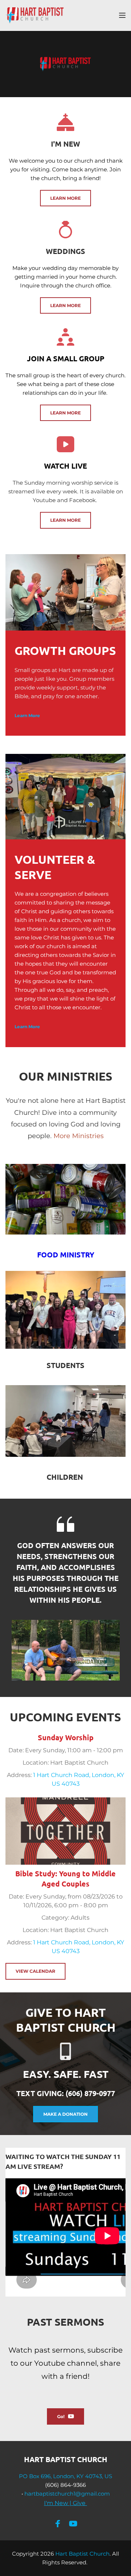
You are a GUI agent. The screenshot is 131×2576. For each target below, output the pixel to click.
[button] (122, 15)
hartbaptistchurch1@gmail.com (67, 2494)
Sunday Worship (66, 1737)
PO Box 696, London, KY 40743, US (65, 2476)
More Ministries (79, 1136)
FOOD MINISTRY (66, 1255)
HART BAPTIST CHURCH (66, 2459)
